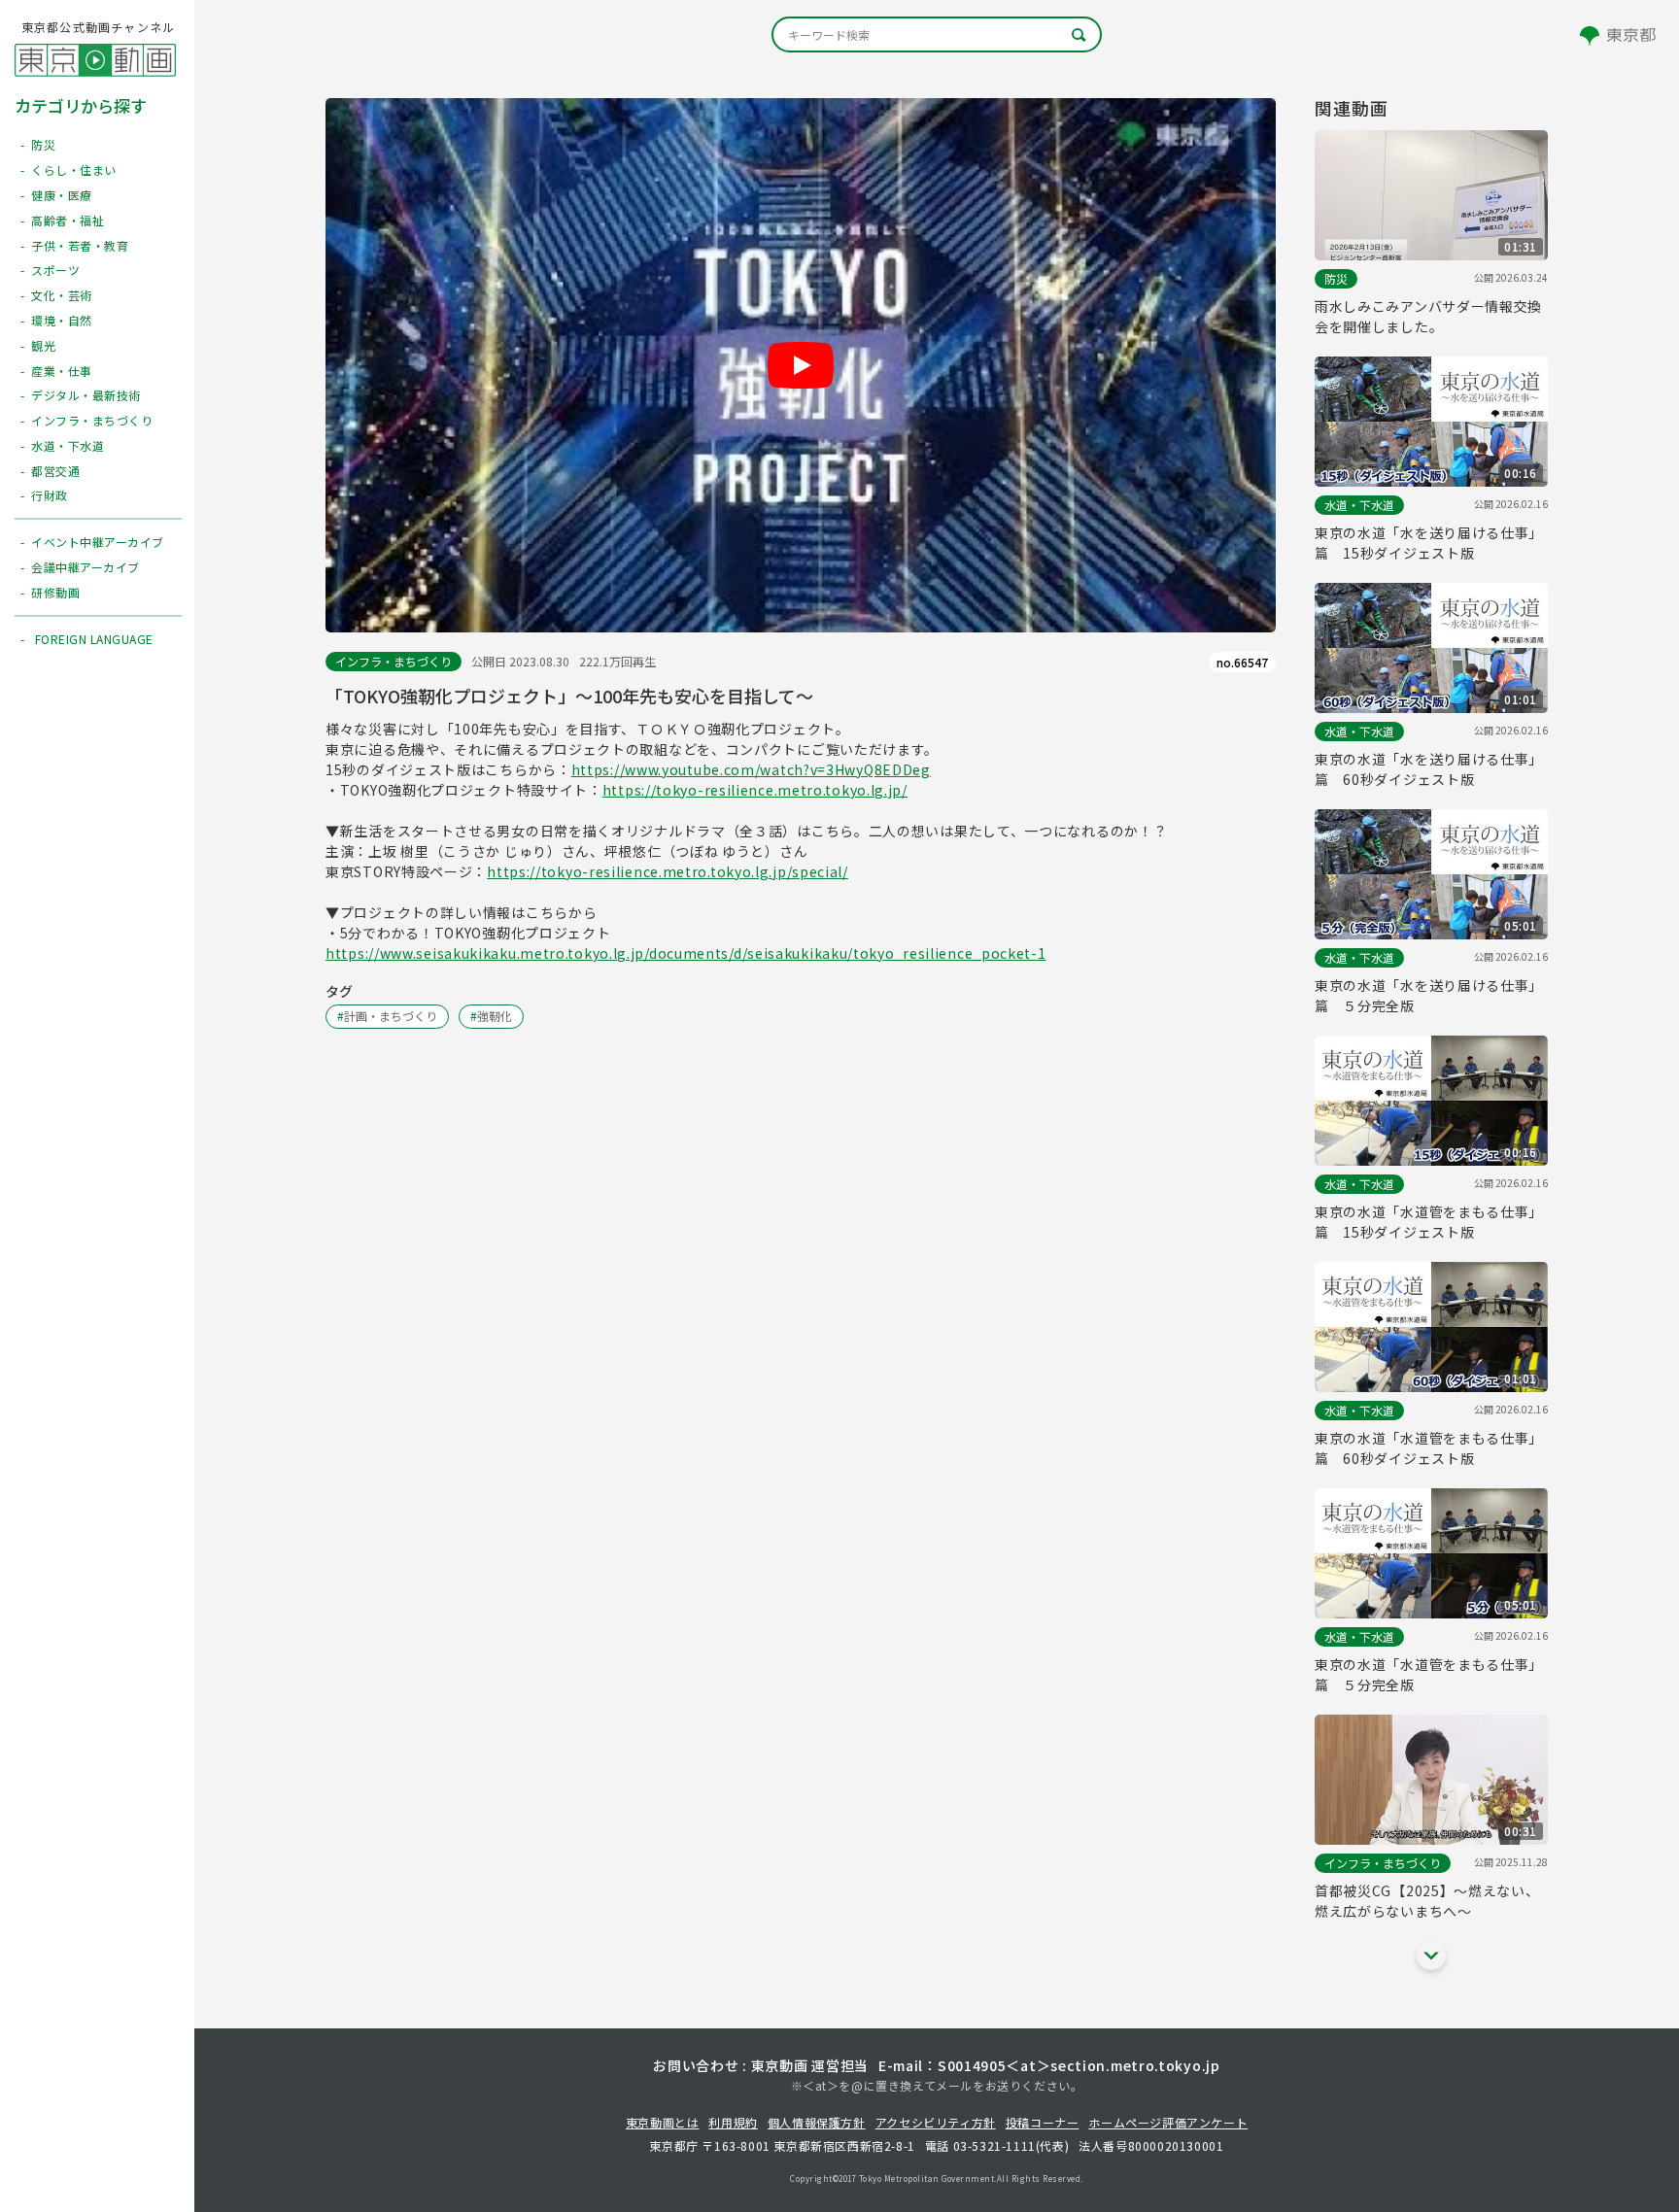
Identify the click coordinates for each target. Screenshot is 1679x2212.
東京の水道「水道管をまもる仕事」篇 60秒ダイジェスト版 (1429, 1448)
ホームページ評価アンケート (1168, 2122)
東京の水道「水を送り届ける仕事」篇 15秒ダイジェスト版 (1429, 543)
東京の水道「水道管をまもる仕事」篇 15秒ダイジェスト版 (1429, 1222)
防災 (1336, 278)
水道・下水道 (1359, 505)
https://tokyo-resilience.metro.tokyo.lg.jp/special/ (668, 871)
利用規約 (733, 2122)
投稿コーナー (1043, 2122)
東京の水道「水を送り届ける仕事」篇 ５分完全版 (1429, 995)
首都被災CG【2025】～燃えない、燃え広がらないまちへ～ (1427, 1901)
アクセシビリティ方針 (936, 2122)
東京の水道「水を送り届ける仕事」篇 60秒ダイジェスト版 (1429, 769)
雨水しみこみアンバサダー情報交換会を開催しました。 (1428, 316)
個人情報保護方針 (817, 2122)
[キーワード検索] (937, 34)
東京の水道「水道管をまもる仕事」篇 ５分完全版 (1429, 1674)
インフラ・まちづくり (394, 661)
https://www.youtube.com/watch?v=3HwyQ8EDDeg (751, 769)
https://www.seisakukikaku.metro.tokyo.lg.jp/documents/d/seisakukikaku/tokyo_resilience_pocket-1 (686, 953)
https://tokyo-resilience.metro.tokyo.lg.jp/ (755, 790)
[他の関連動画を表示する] (1431, 1956)
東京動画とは (663, 2122)
